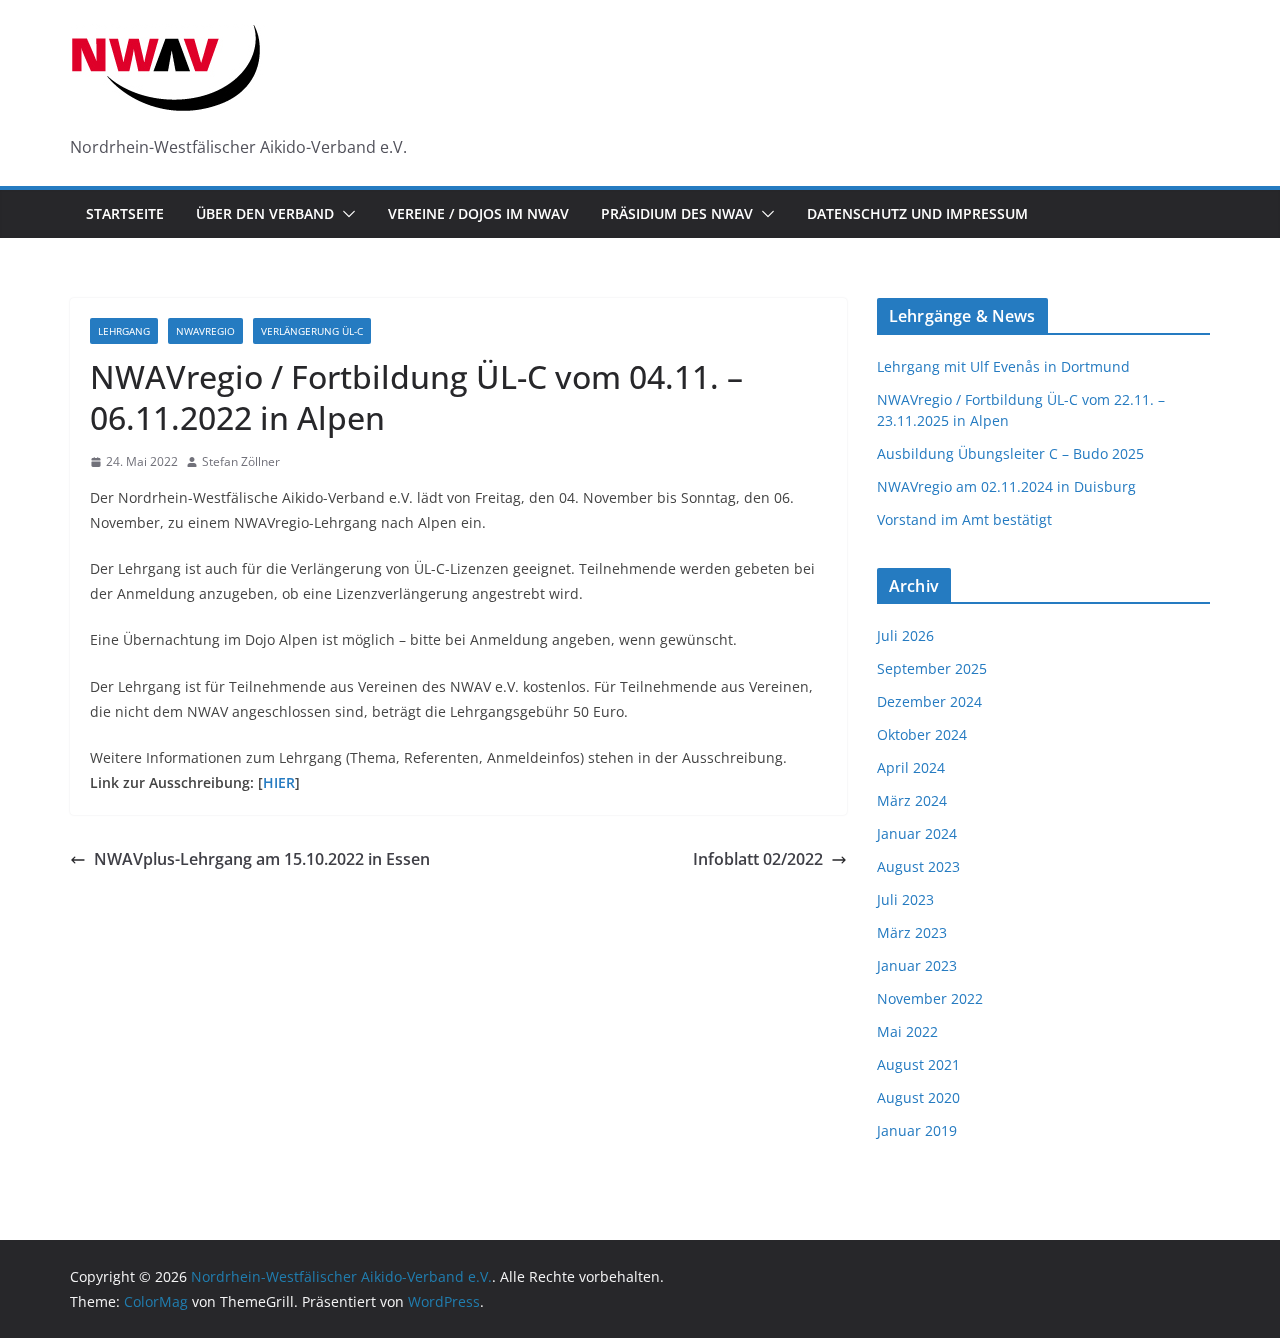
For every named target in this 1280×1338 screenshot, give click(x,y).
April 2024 (911, 767)
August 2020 (918, 1097)
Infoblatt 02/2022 (758, 859)
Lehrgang (124, 331)
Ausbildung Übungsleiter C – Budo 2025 (1010, 453)
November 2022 (930, 998)
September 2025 (932, 668)
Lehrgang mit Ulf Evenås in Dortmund (1003, 366)
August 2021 (918, 1064)
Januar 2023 (917, 965)
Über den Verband (265, 213)
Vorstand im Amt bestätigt (964, 519)
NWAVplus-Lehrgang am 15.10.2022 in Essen (262, 859)
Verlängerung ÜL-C (312, 331)
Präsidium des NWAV (677, 213)
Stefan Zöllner (241, 461)
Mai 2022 (907, 1031)
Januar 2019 (917, 1130)
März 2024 (912, 800)
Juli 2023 (905, 899)
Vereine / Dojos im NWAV (478, 213)
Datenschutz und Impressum (917, 213)
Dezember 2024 (929, 701)
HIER (279, 782)
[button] (345, 214)
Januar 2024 (917, 833)
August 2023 (918, 866)
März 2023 (912, 932)
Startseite (125, 213)
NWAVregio (205, 331)
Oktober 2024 (922, 734)
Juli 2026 (905, 635)
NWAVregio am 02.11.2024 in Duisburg (1006, 486)
